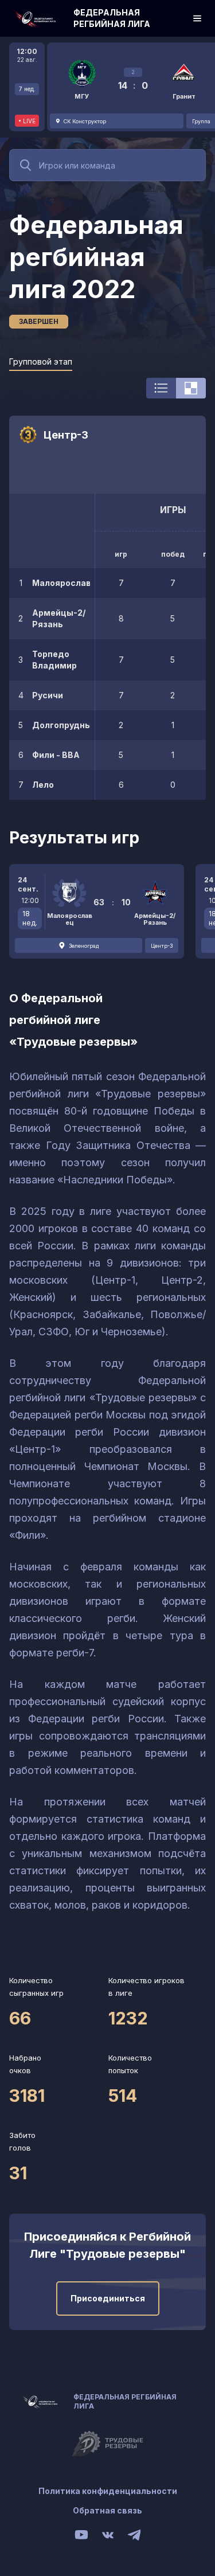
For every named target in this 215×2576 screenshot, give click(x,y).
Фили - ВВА (56, 755)
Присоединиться (108, 2298)
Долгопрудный (61, 725)
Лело (43, 785)
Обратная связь (107, 2510)
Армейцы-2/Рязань (59, 618)
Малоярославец (61, 583)
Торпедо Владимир (54, 660)
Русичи (48, 695)
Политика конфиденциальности (108, 2491)
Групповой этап (41, 361)
